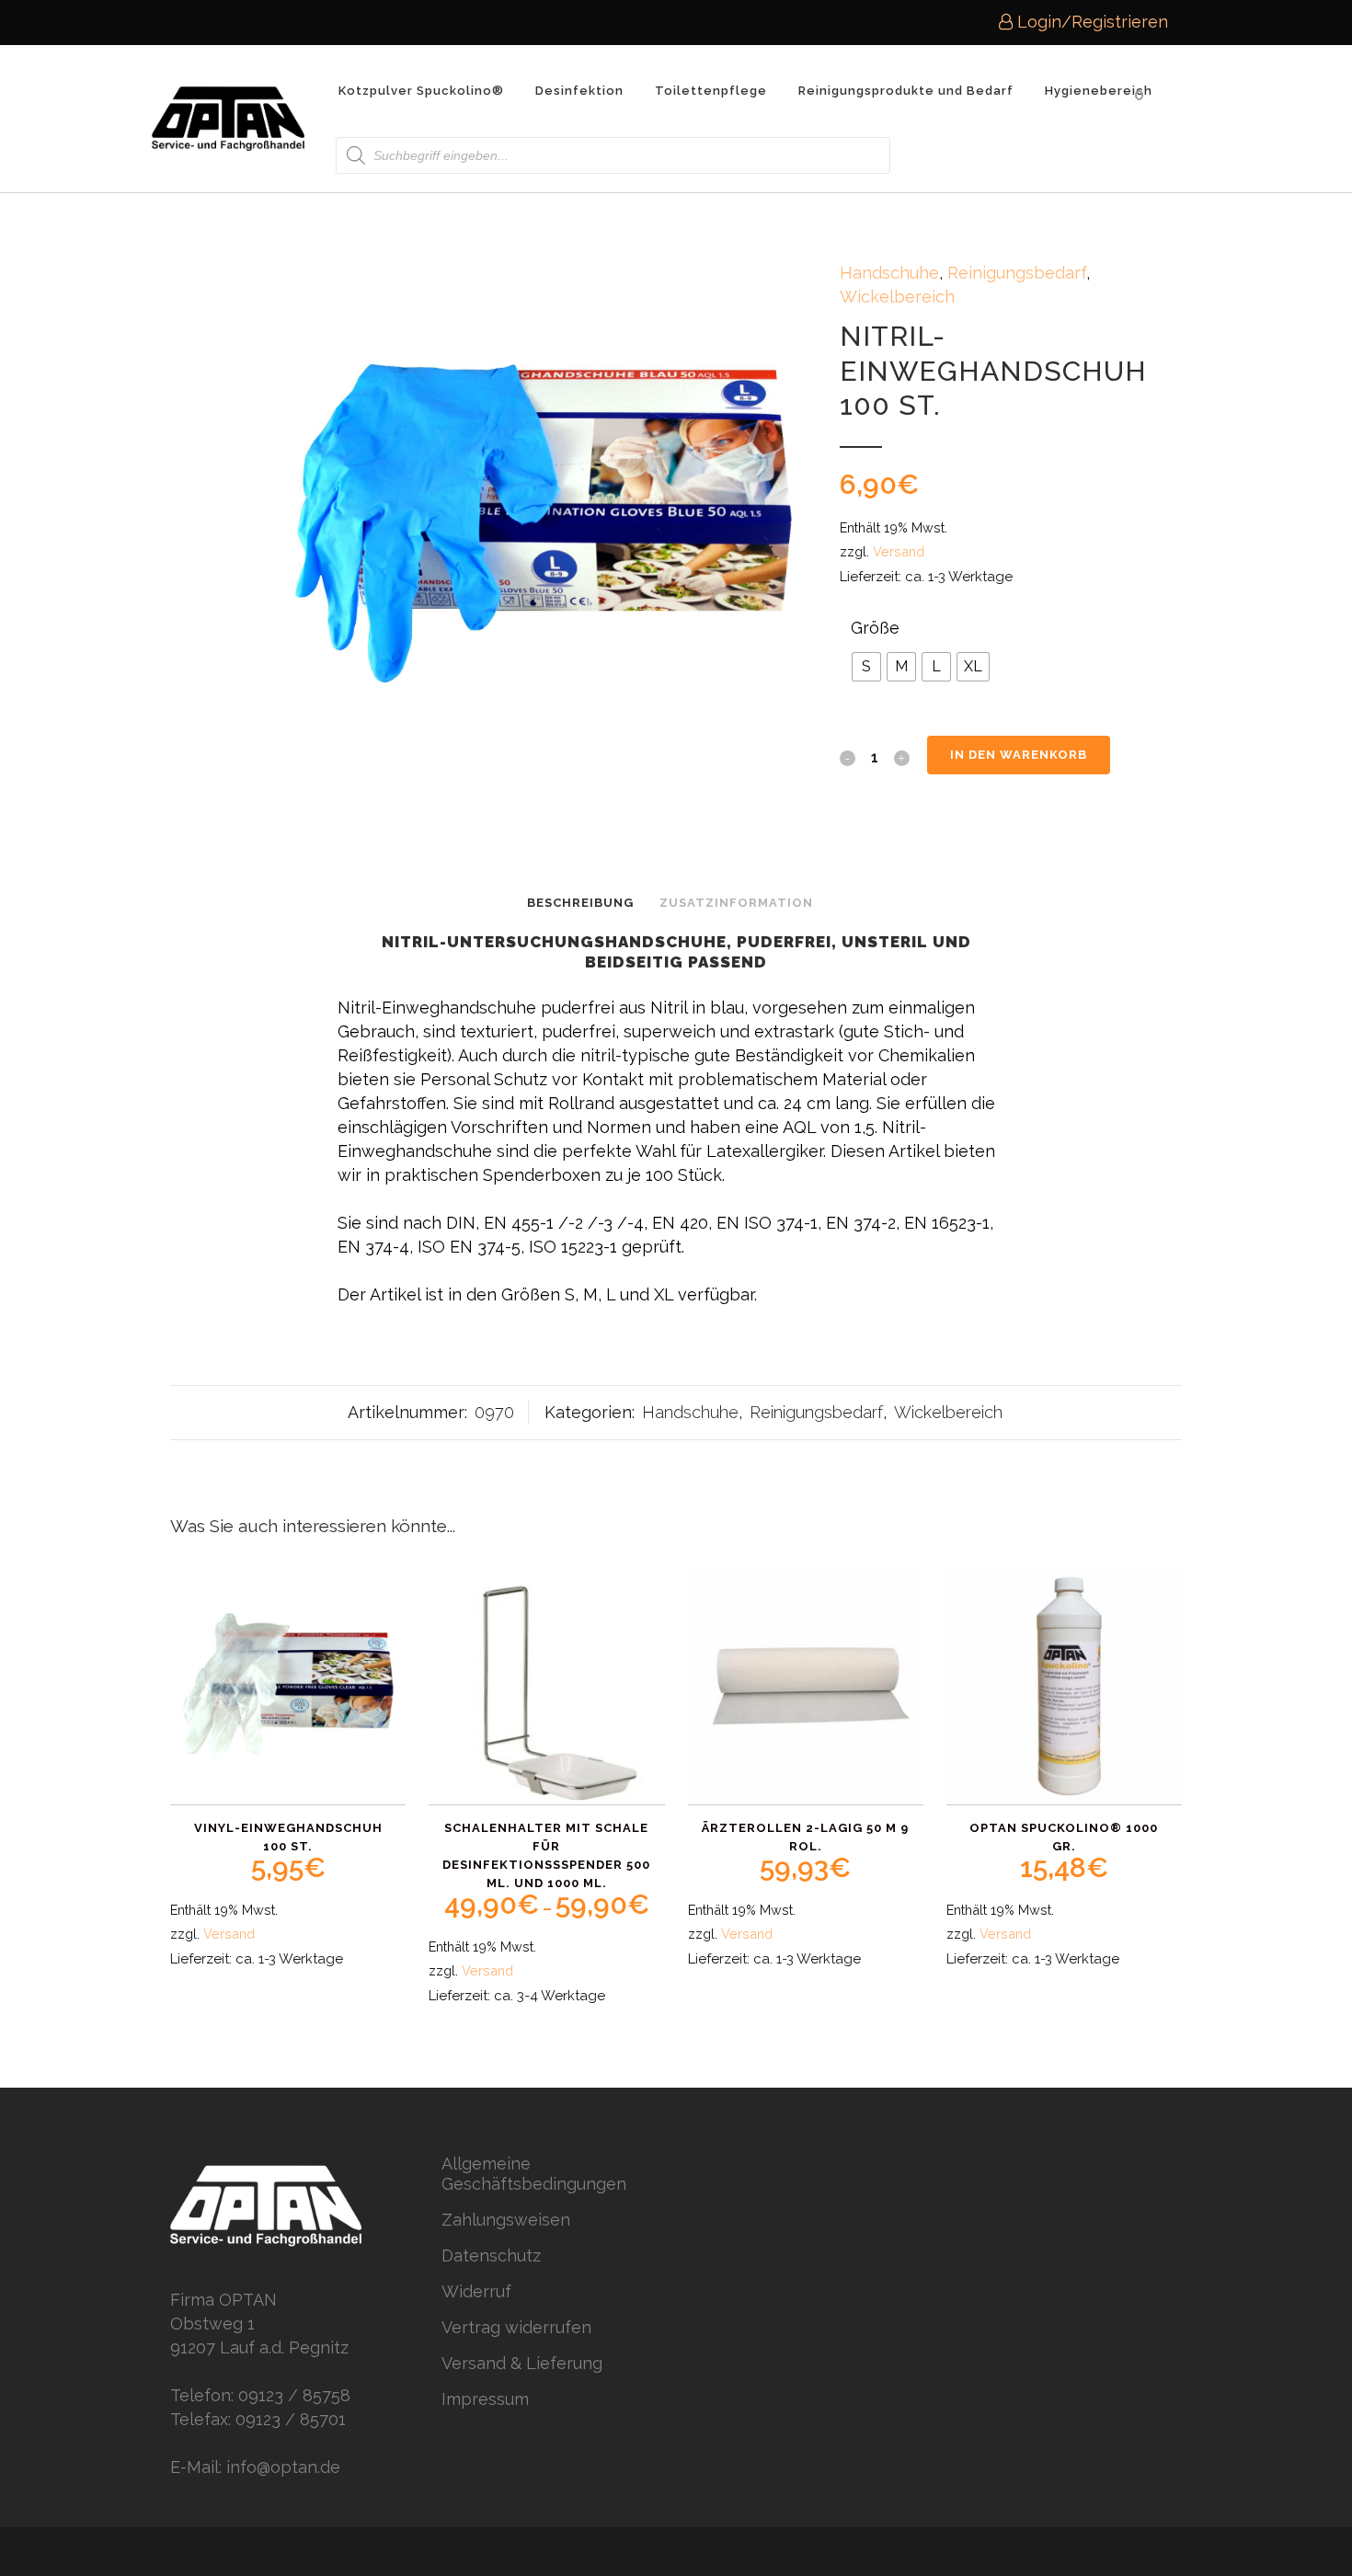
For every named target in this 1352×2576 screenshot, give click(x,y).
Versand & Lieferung (522, 2363)
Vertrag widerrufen (516, 2327)
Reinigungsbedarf (1017, 273)
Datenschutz (491, 2255)
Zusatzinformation (736, 903)
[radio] (866, 667)
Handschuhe (889, 273)
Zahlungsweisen (506, 2220)
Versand (899, 551)
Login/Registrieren (1090, 22)
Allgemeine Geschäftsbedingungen (534, 2174)
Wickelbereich (897, 297)
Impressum (485, 2399)
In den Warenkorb (1019, 755)
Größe (875, 628)
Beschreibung (580, 903)
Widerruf (476, 2291)
